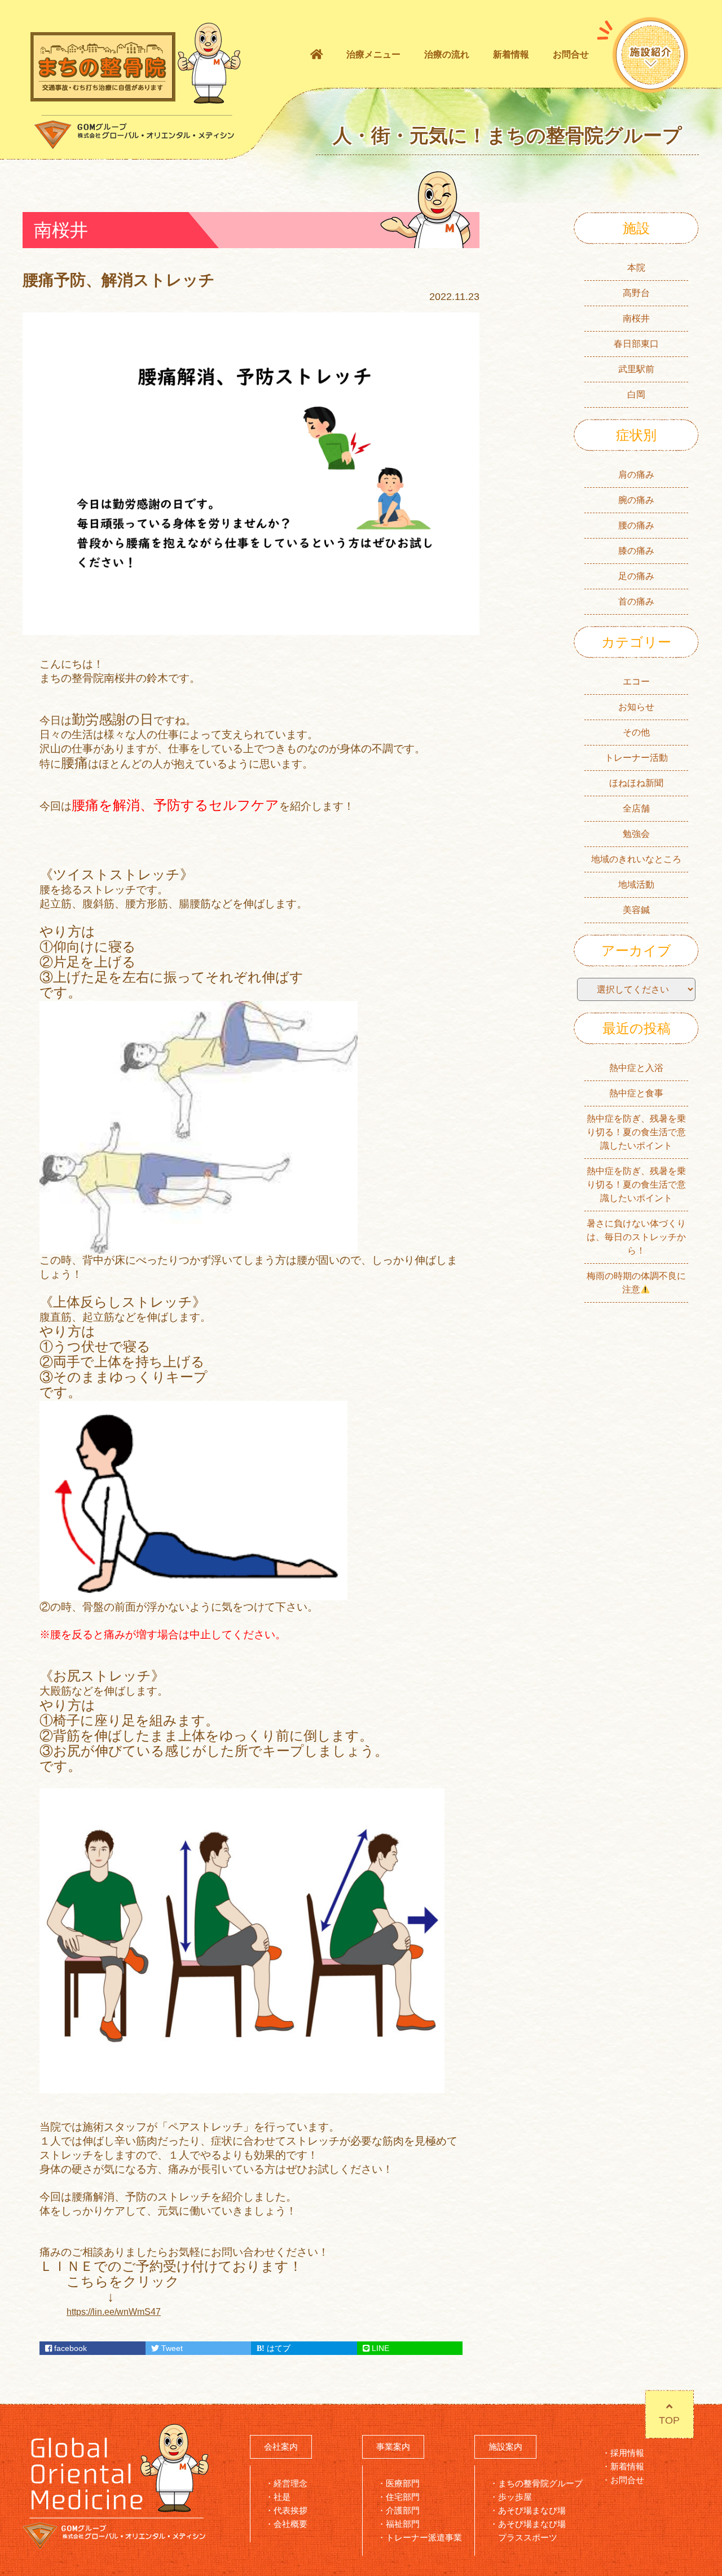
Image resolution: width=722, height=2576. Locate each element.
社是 (282, 2497)
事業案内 (393, 2447)
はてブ (278, 2348)
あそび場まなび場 (532, 2510)
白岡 (636, 394)
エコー (636, 682)
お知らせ (636, 707)
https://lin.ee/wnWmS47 (114, 2312)
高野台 (636, 293)
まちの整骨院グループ (540, 2483)
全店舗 (636, 808)
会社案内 (281, 2447)
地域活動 (636, 885)
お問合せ (571, 54)
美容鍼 (636, 910)
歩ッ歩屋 (515, 2497)
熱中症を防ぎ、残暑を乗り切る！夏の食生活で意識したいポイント (636, 1132)
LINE (379, 2348)
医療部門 (403, 2483)
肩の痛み (636, 475)
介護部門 (403, 2510)
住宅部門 (403, 2497)
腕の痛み (636, 500)
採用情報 (627, 2453)
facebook (69, 2348)
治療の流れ (447, 54)
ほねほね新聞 (636, 783)
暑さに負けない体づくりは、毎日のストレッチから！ (636, 1237)
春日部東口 (636, 344)
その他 (636, 732)
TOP (669, 2420)
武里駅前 (636, 369)
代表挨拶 (290, 2510)
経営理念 (290, 2483)
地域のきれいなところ (636, 859)
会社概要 (290, 2524)
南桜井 (636, 318)
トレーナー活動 (636, 758)
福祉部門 (403, 2524)
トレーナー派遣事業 (424, 2537)
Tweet (171, 2348)
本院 (636, 268)
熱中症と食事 (636, 1093)
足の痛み (636, 576)
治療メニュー (373, 54)
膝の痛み (636, 551)
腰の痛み (636, 525)
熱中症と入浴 (636, 1068)
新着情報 (511, 54)
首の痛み (636, 601)
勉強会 (636, 834)
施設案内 (505, 2447)
